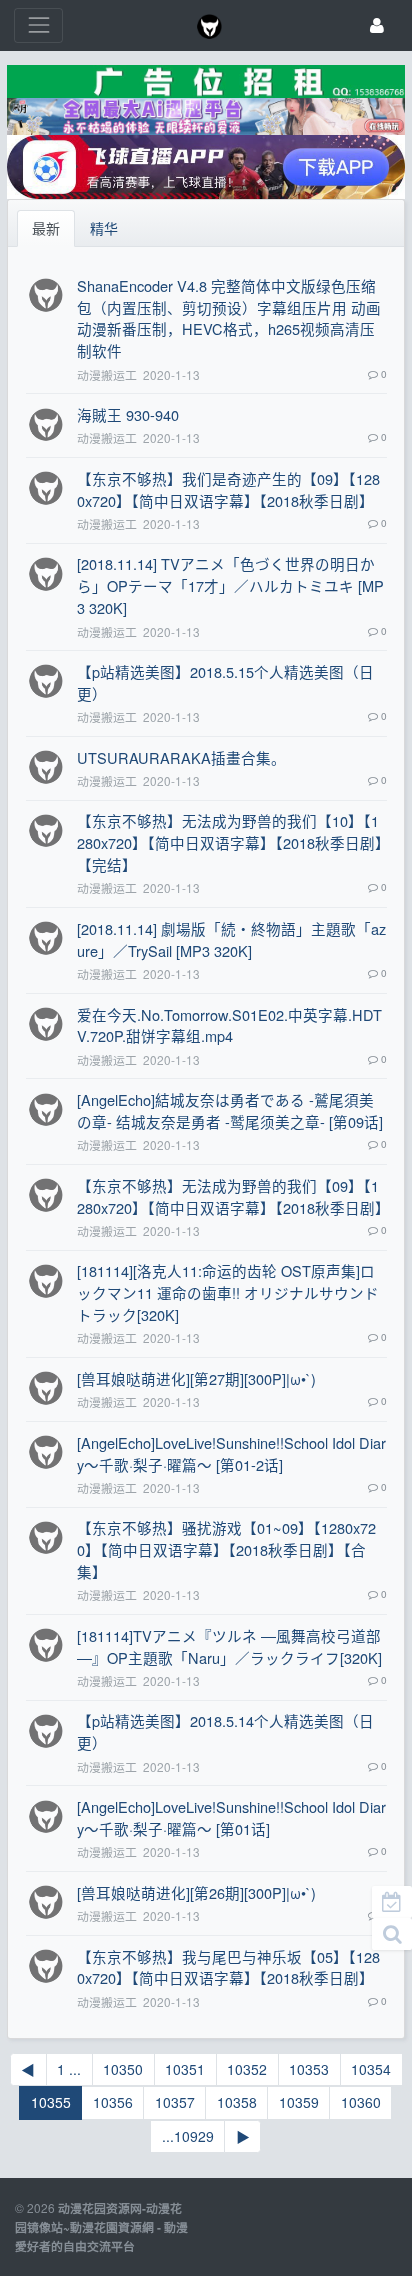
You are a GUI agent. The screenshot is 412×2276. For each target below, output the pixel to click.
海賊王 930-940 (128, 414)
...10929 (188, 2136)
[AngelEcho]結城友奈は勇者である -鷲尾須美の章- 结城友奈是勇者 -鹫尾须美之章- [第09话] (230, 1110)
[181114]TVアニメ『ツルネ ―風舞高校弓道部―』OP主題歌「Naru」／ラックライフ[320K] (229, 1646)
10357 (175, 2102)
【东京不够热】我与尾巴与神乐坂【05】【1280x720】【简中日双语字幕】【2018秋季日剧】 (228, 1967)
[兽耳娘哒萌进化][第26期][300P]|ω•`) (196, 1892)
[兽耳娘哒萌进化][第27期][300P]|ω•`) (196, 1378)
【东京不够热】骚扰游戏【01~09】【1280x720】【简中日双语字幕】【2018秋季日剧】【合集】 (226, 1549)
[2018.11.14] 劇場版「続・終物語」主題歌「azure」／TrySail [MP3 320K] (231, 939)
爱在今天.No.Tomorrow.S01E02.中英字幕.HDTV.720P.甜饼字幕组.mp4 (229, 1025)
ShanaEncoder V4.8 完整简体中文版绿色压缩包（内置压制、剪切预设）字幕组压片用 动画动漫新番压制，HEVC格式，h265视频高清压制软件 (229, 318)
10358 (237, 2102)
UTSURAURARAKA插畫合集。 (181, 757)
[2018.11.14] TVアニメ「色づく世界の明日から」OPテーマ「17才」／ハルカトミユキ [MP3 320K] (230, 585)
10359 (299, 2102)
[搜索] (392, 1934)
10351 (185, 2069)
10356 (113, 2102)
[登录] (377, 25)
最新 (46, 228)
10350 (123, 2069)
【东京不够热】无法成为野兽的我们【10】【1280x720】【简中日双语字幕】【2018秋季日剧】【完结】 (230, 842)
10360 (361, 2102)
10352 (247, 2069)
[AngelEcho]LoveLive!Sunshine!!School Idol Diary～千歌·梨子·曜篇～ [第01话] (231, 1817)
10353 (309, 2069)
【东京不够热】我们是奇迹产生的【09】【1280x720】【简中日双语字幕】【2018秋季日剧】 (228, 489)
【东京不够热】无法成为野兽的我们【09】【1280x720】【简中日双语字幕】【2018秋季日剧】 (233, 1196)
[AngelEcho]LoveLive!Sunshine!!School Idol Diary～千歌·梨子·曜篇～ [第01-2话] (231, 1453)
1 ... (69, 2069)
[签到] (392, 1902)
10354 (371, 2069)
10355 (51, 2102)
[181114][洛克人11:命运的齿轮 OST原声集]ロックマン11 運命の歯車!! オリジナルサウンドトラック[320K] (228, 1292)
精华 (104, 228)
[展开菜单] (38, 25)
